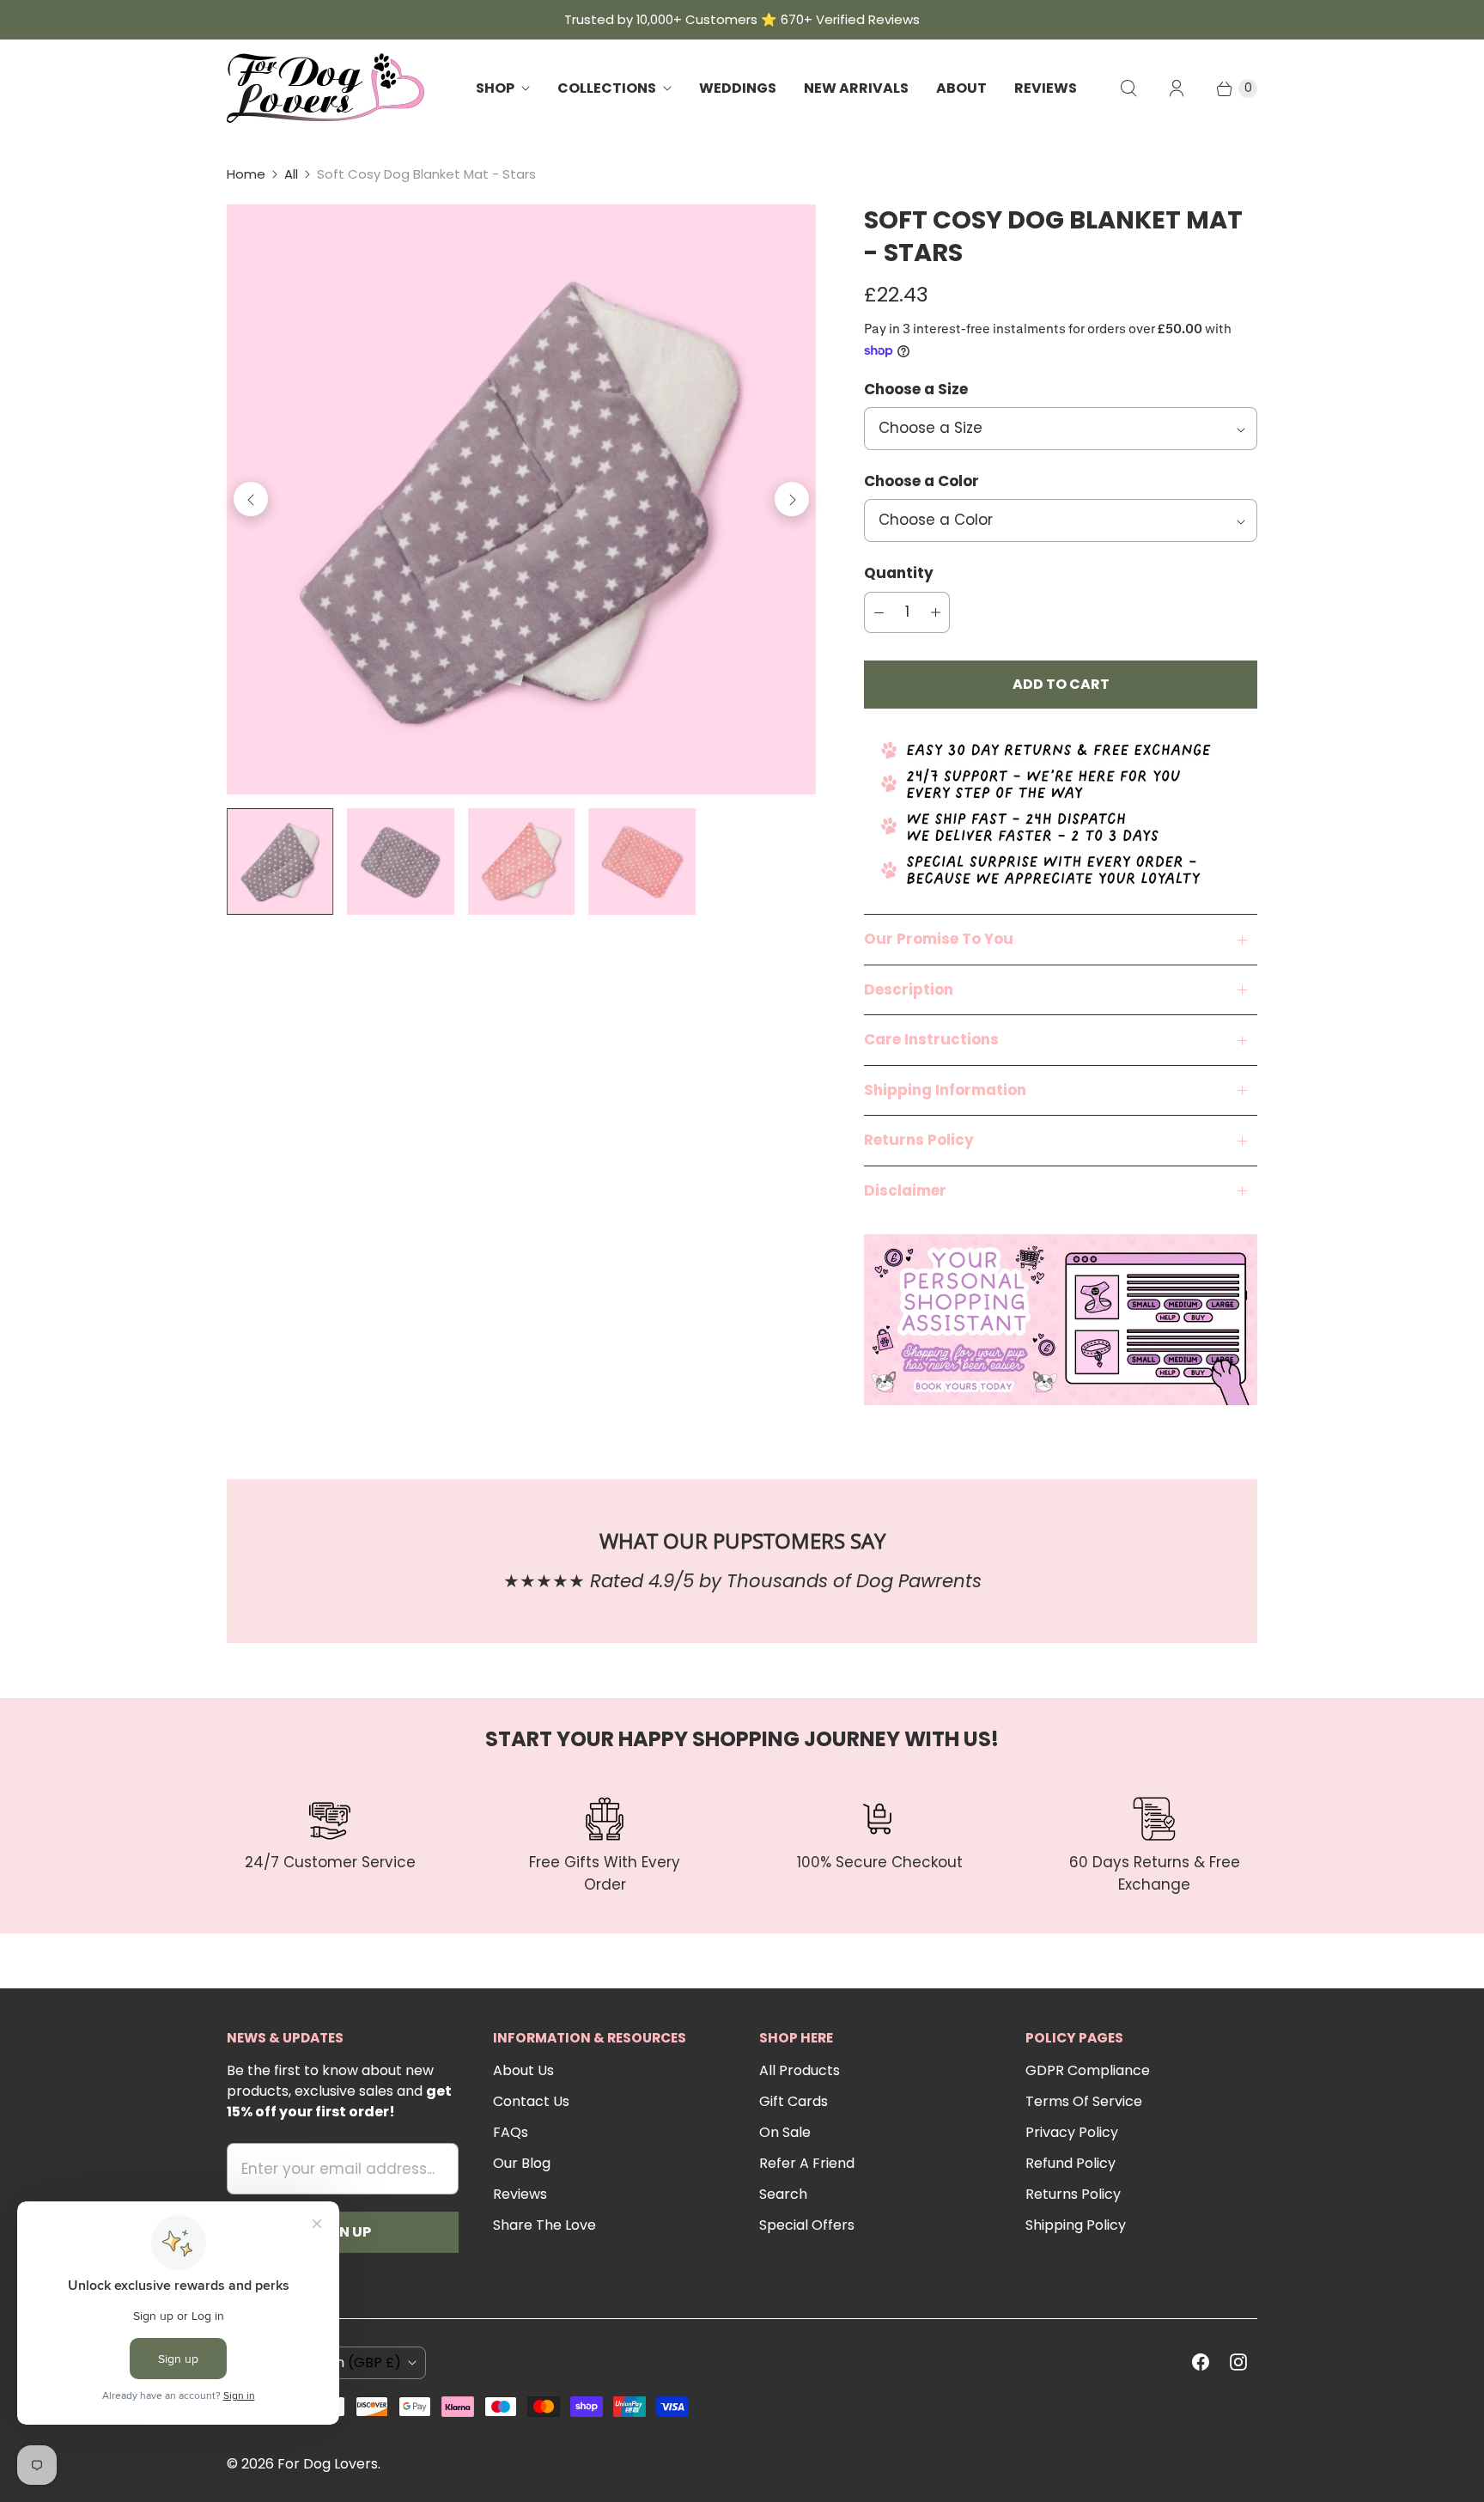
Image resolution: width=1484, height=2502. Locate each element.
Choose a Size (916, 389)
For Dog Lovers (328, 2464)
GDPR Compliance (1088, 2070)
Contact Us (531, 2101)
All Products (800, 2070)
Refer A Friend (807, 2163)
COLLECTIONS (607, 88)
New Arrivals (856, 88)
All (291, 174)
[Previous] (251, 499)
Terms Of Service (1084, 2101)
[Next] (792, 499)
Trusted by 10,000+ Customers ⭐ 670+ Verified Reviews (742, 19)
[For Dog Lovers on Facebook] (1201, 2362)
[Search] (1128, 88)
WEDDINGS (738, 88)
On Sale (785, 2132)
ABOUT (961, 88)
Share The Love (544, 2225)
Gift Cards (794, 2101)
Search (783, 2194)
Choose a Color (921, 481)
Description (909, 989)
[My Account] (1177, 88)
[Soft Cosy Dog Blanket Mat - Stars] (521, 499)
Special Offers (807, 2225)
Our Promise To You (939, 939)
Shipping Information (945, 1090)
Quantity (899, 573)
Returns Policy (919, 1140)
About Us (523, 2070)
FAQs (511, 2132)
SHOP (495, 88)
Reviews (520, 2194)
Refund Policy (1070, 2163)
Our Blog (522, 2163)
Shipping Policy (1076, 2225)
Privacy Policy (1072, 2132)
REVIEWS (1046, 88)
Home (246, 174)
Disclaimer (905, 1190)
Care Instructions (931, 1039)
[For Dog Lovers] (325, 88)
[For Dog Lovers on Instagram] (1238, 2362)
